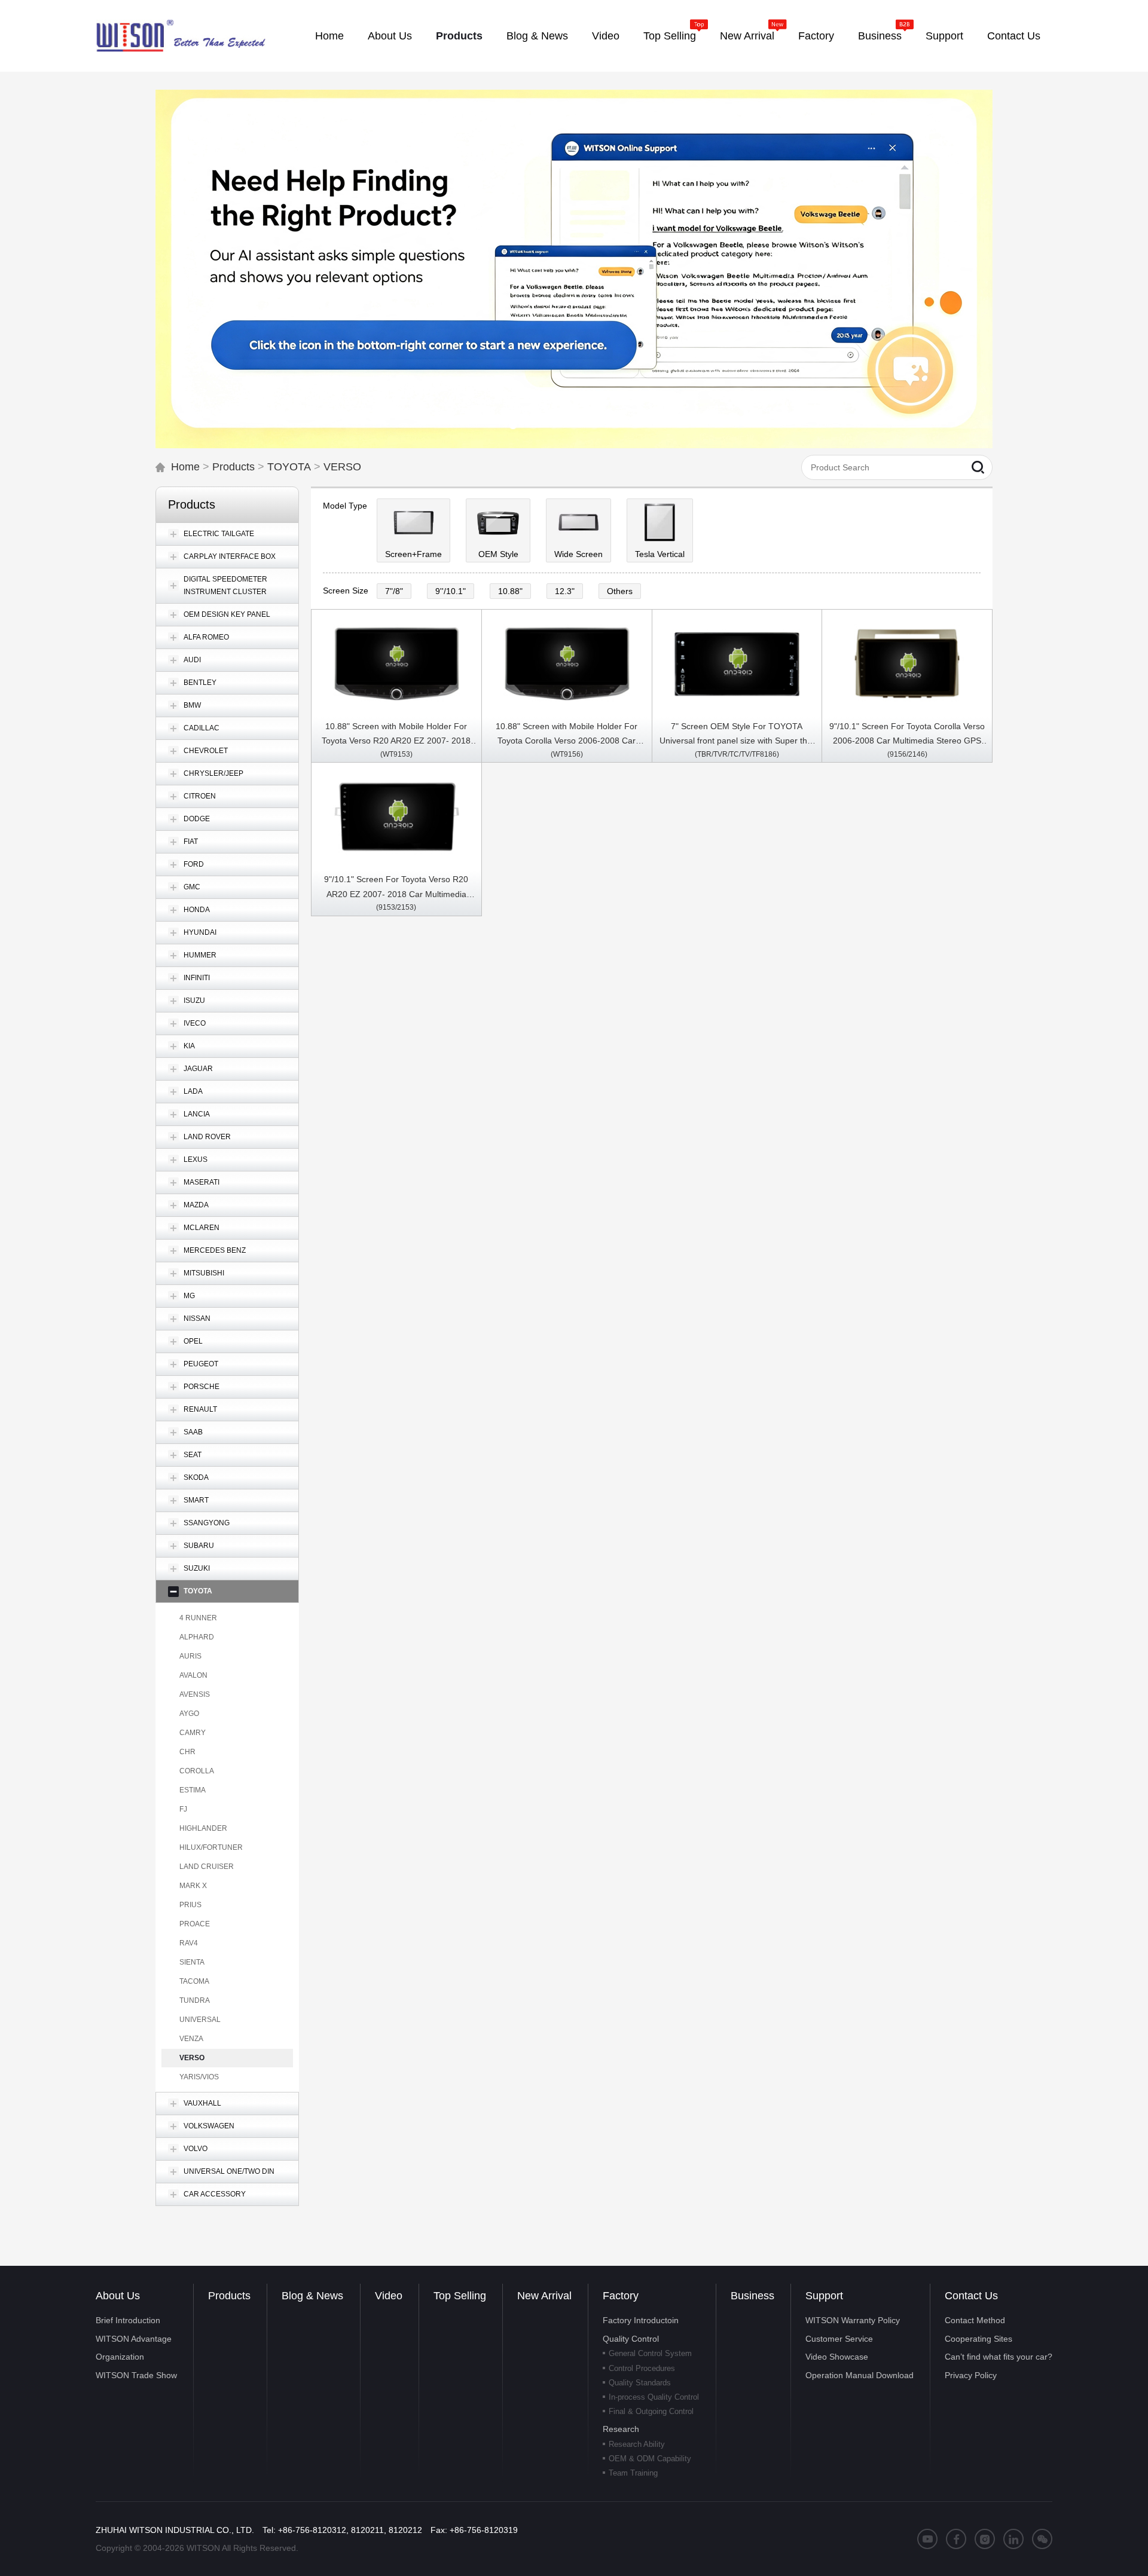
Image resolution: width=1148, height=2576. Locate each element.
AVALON (193, 1675)
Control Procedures (642, 2368)
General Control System (650, 2353)
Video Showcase (837, 2357)
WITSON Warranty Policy (853, 2320)
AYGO (189, 1714)
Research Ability (637, 2444)
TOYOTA (289, 467)
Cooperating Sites (978, 2339)
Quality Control (631, 2339)
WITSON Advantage (134, 2339)
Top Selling (460, 2296)
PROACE (195, 1924)
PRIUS (190, 1905)
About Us (118, 2296)
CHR (187, 1752)
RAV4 (189, 1943)
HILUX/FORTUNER (211, 1847)
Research (621, 2429)
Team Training (633, 2473)
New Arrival (544, 2296)
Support (824, 2296)
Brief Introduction (128, 2320)
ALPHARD (197, 1637)
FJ (183, 1809)
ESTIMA (193, 1790)
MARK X (193, 1886)
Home (185, 467)
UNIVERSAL (200, 2020)
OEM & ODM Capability (650, 2459)
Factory (621, 2296)
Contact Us (971, 2296)
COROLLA (197, 1771)
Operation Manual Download (860, 2375)
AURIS (190, 1656)
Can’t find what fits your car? (999, 2357)
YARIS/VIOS (199, 2077)
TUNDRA (195, 2000)
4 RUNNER (198, 1618)
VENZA (191, 2039)
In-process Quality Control (654, 2397)
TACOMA (194, 1981)
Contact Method (975, 2320)
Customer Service (839, 2339)
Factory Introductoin (641, 2320)
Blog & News (312, 2296)
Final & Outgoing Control (651, 2411)
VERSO (342, 467)
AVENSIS (195, 1694)
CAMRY (193, 1733)
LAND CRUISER (207, 1867)
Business (752, 2296)
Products (233, 467)
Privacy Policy (971, 2375)
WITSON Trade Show (136, 2375)
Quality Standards (640, 2383)
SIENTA (192, 1962)
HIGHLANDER (203, 1828)
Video (389, 2296)
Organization (120, 2357)
